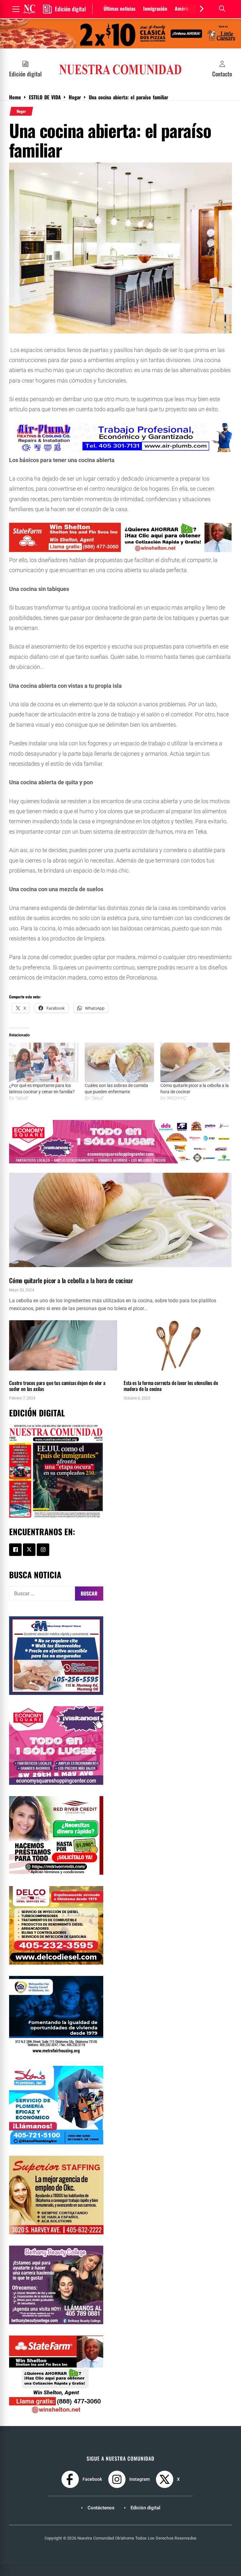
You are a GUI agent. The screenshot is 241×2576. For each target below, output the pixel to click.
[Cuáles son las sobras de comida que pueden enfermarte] (119, 1062)
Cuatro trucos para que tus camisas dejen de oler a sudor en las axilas (57, 1386)
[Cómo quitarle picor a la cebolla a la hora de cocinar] (195, 1062)
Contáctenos (101, 2508)
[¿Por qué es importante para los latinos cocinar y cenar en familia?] (44, 1062)
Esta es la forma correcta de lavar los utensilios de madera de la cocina (171, 1386)
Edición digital (145, 2508)
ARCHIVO (18, 1270)
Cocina (37, 1270)
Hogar (21, 111)
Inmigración (155, 8)
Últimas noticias (120, 8)
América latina (189, 8)
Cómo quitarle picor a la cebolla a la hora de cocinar (71, 1280)
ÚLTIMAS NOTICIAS (155, 1374)
